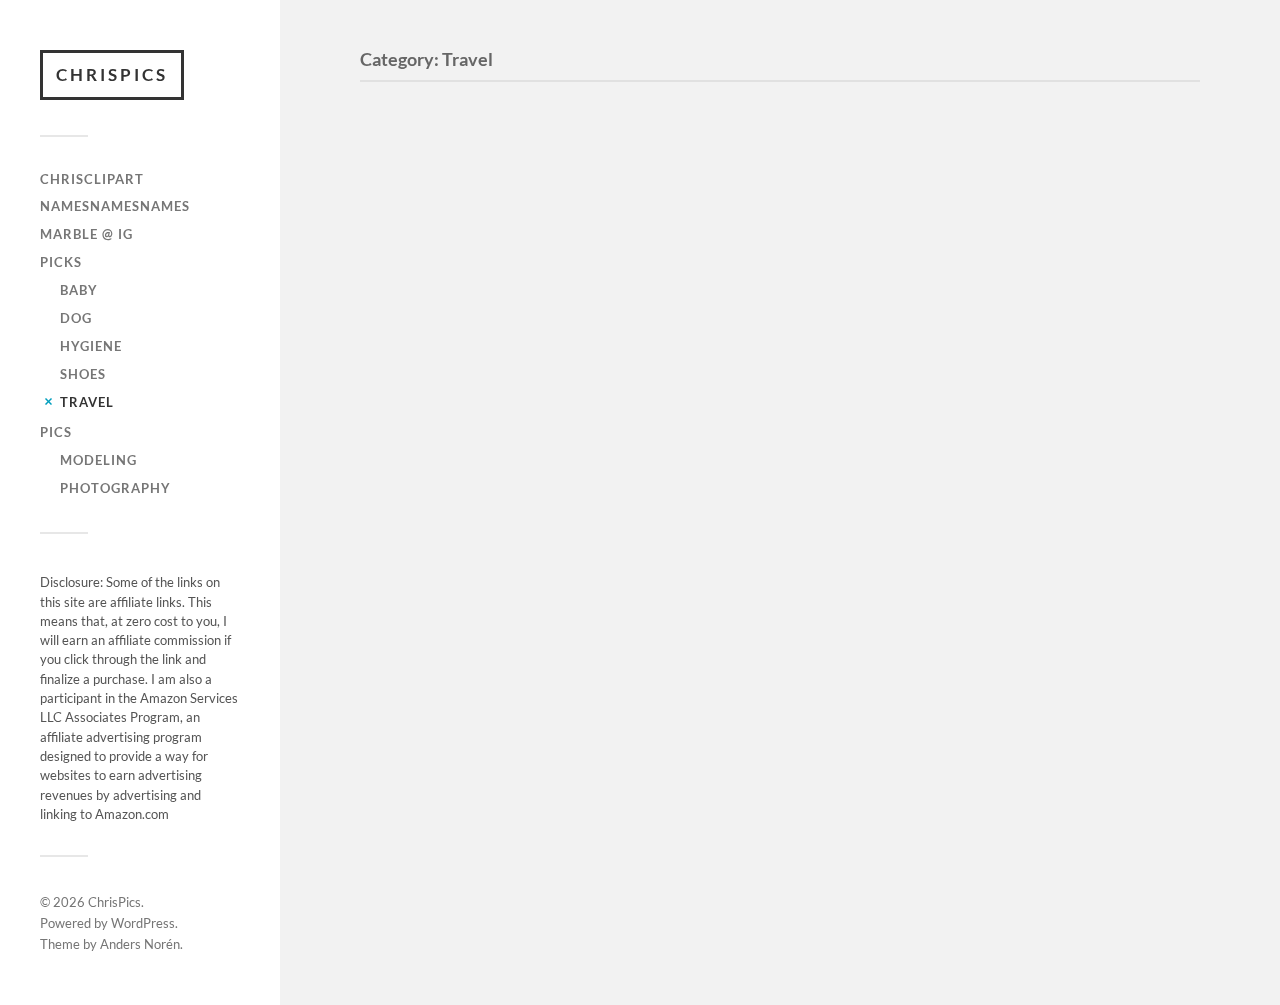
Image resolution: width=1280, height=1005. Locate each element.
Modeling (98, 460)
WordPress (143, 923)
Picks (61, 262)
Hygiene (91, 346)
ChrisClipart (92, 179)
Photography (115, 488)
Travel (87, 402)
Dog (76, 318)
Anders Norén (140, 944)
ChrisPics (112, 74)
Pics (56, 432)
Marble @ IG (86, 234)
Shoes (83, 374)
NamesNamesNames (115, 206)
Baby (79, 290)
